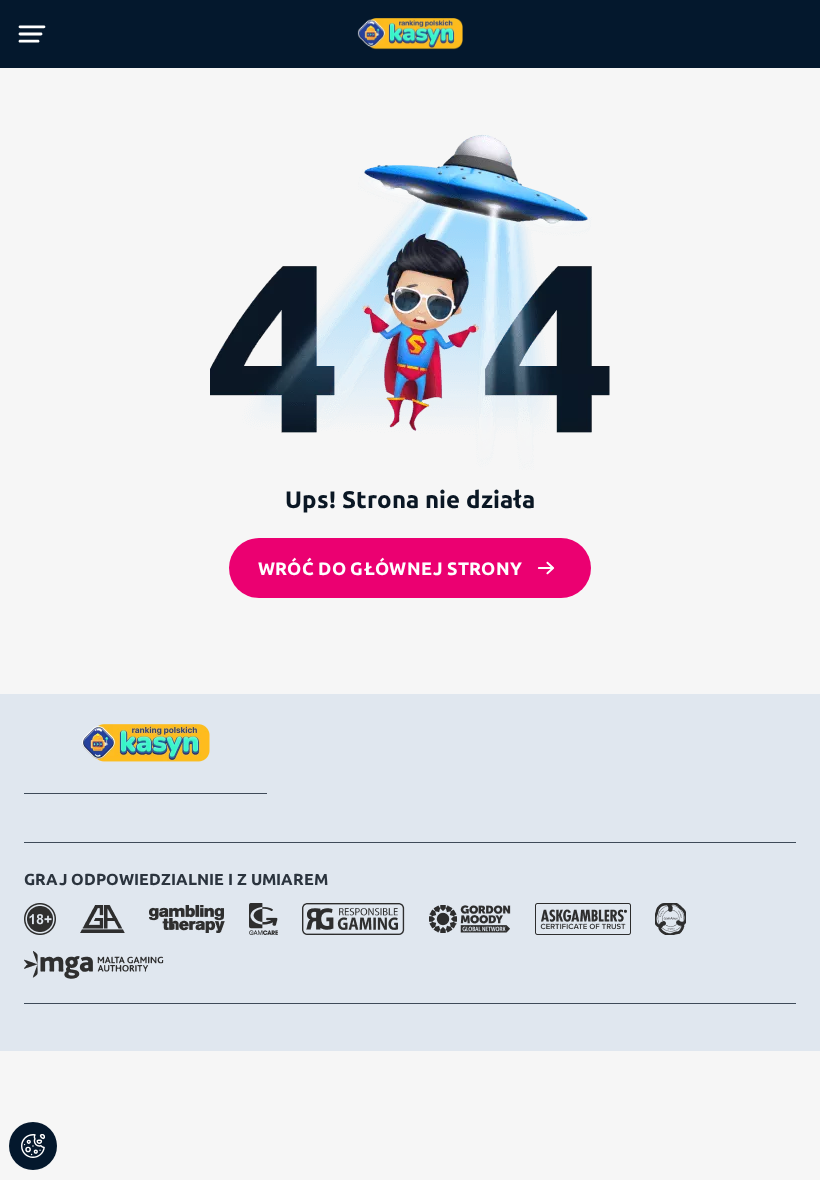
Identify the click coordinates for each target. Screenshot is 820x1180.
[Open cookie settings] (33, 1146)
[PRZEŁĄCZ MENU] (32, 34)
